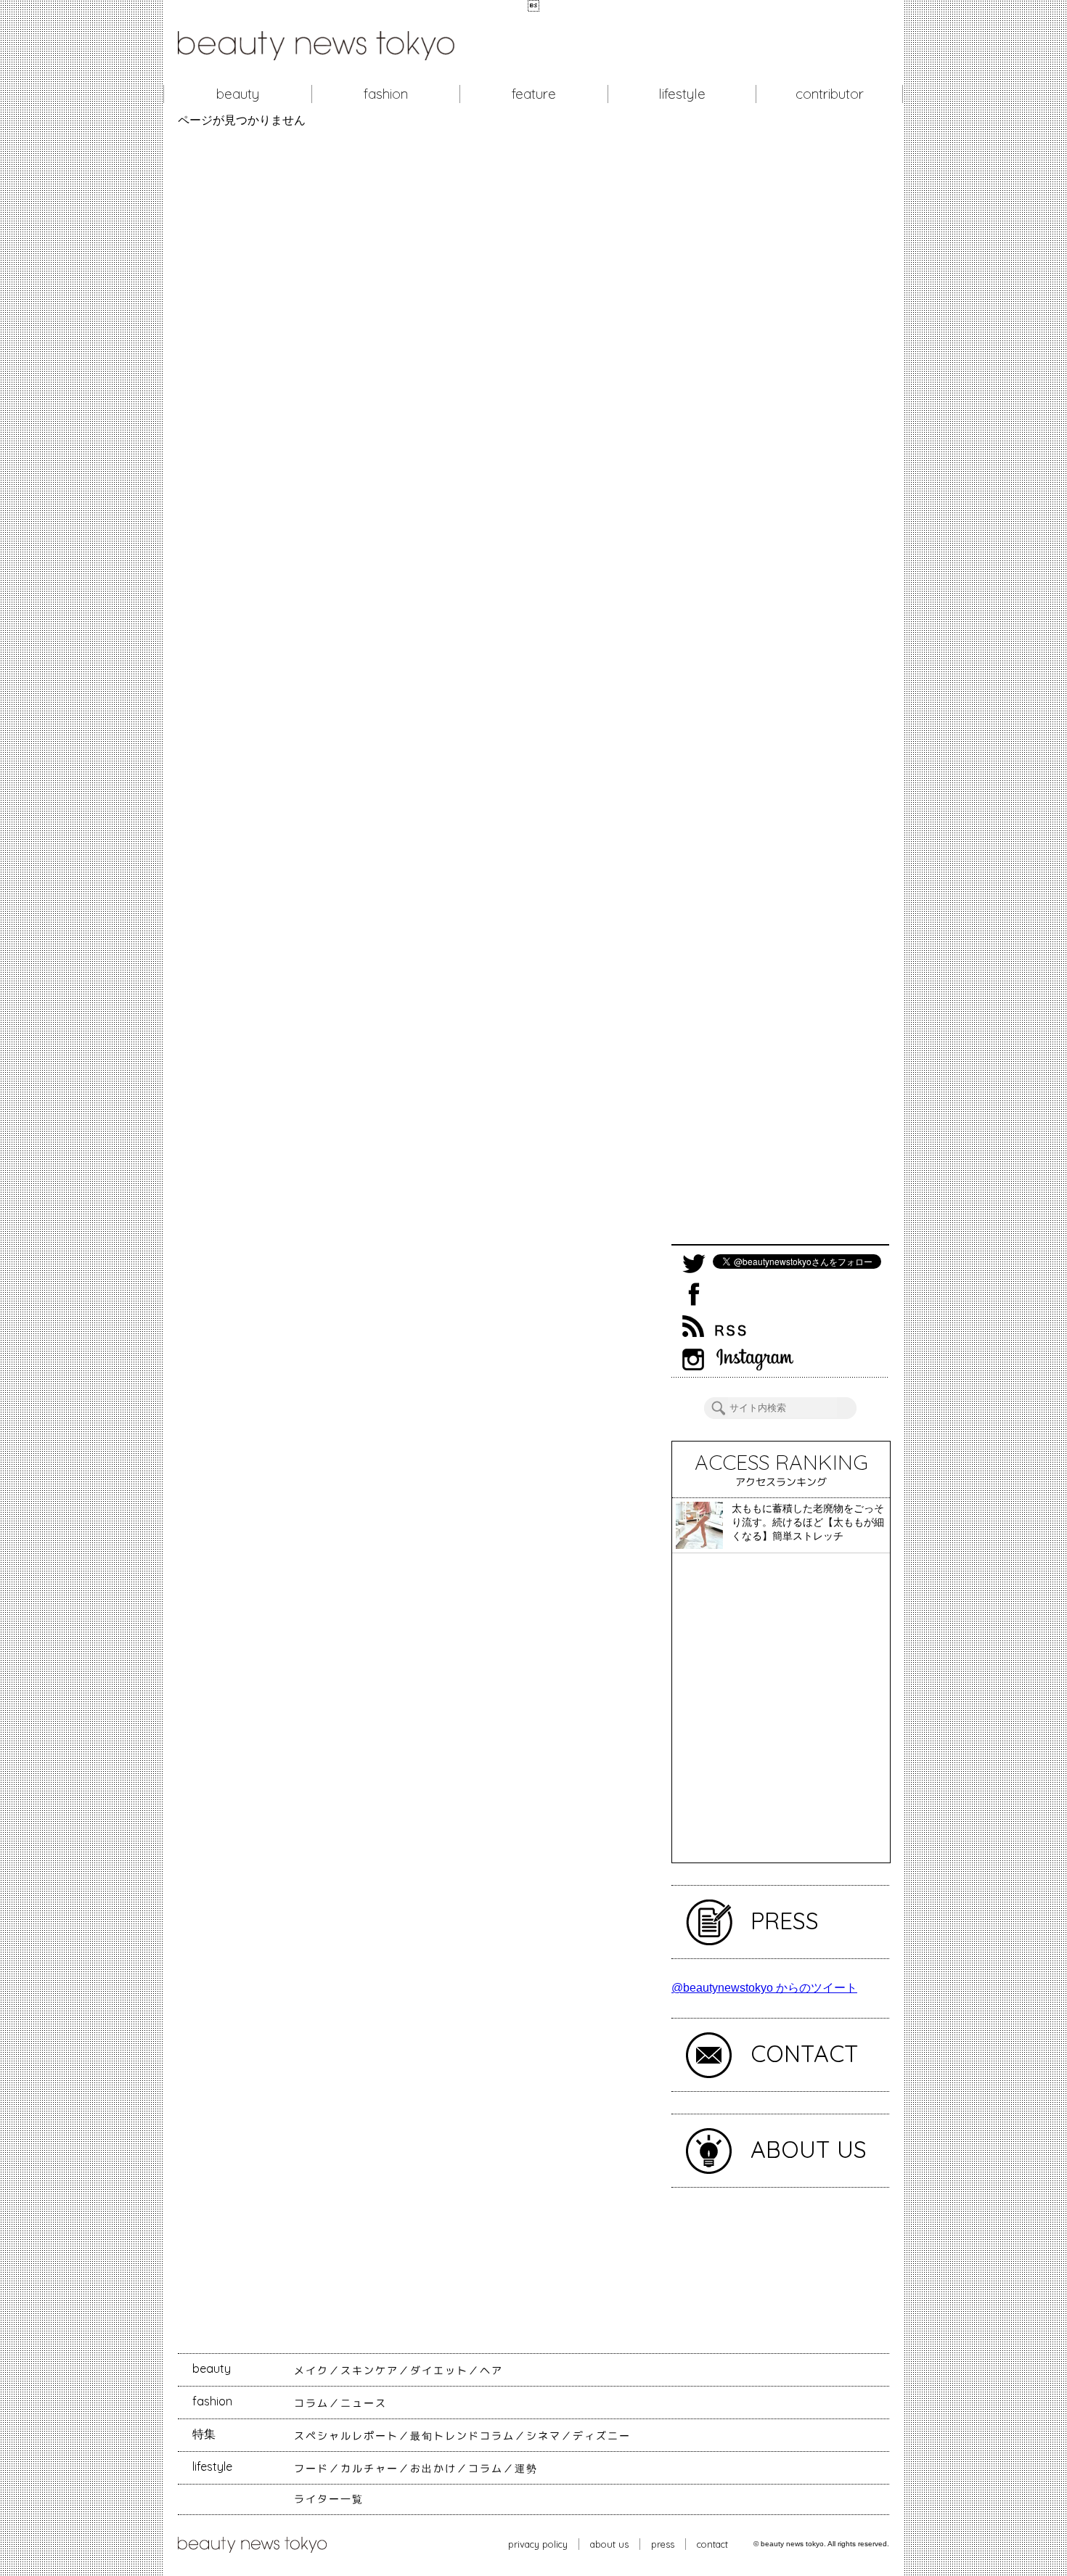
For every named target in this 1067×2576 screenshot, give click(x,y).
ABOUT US (809, 2149)
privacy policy (538, 2544)
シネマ (544, 2436)
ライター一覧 (329, 2499)
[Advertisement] (780, 686)
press (663, 2544)
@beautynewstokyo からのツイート (764, 1988)
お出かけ (433, 2469)
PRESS (785, 1921)
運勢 (526, 2469)
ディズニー (602, 2436)
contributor (830, 94)
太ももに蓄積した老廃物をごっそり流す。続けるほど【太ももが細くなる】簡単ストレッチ (808, 1522)
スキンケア (369, 2371)
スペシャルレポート (346, 2436)
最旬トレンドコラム (462, 2436)
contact (712, 2544)
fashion (386, 94)
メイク (311, 2371)
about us (609, 2544)
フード (311, 2469)
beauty (238, 94)
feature (534, 94)
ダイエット (439, 2371)
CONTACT (805, 2053)
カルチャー (369, 2469)
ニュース (364, 2403)
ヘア (491, 2371)
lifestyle (682, 94)
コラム (311, 2403)
